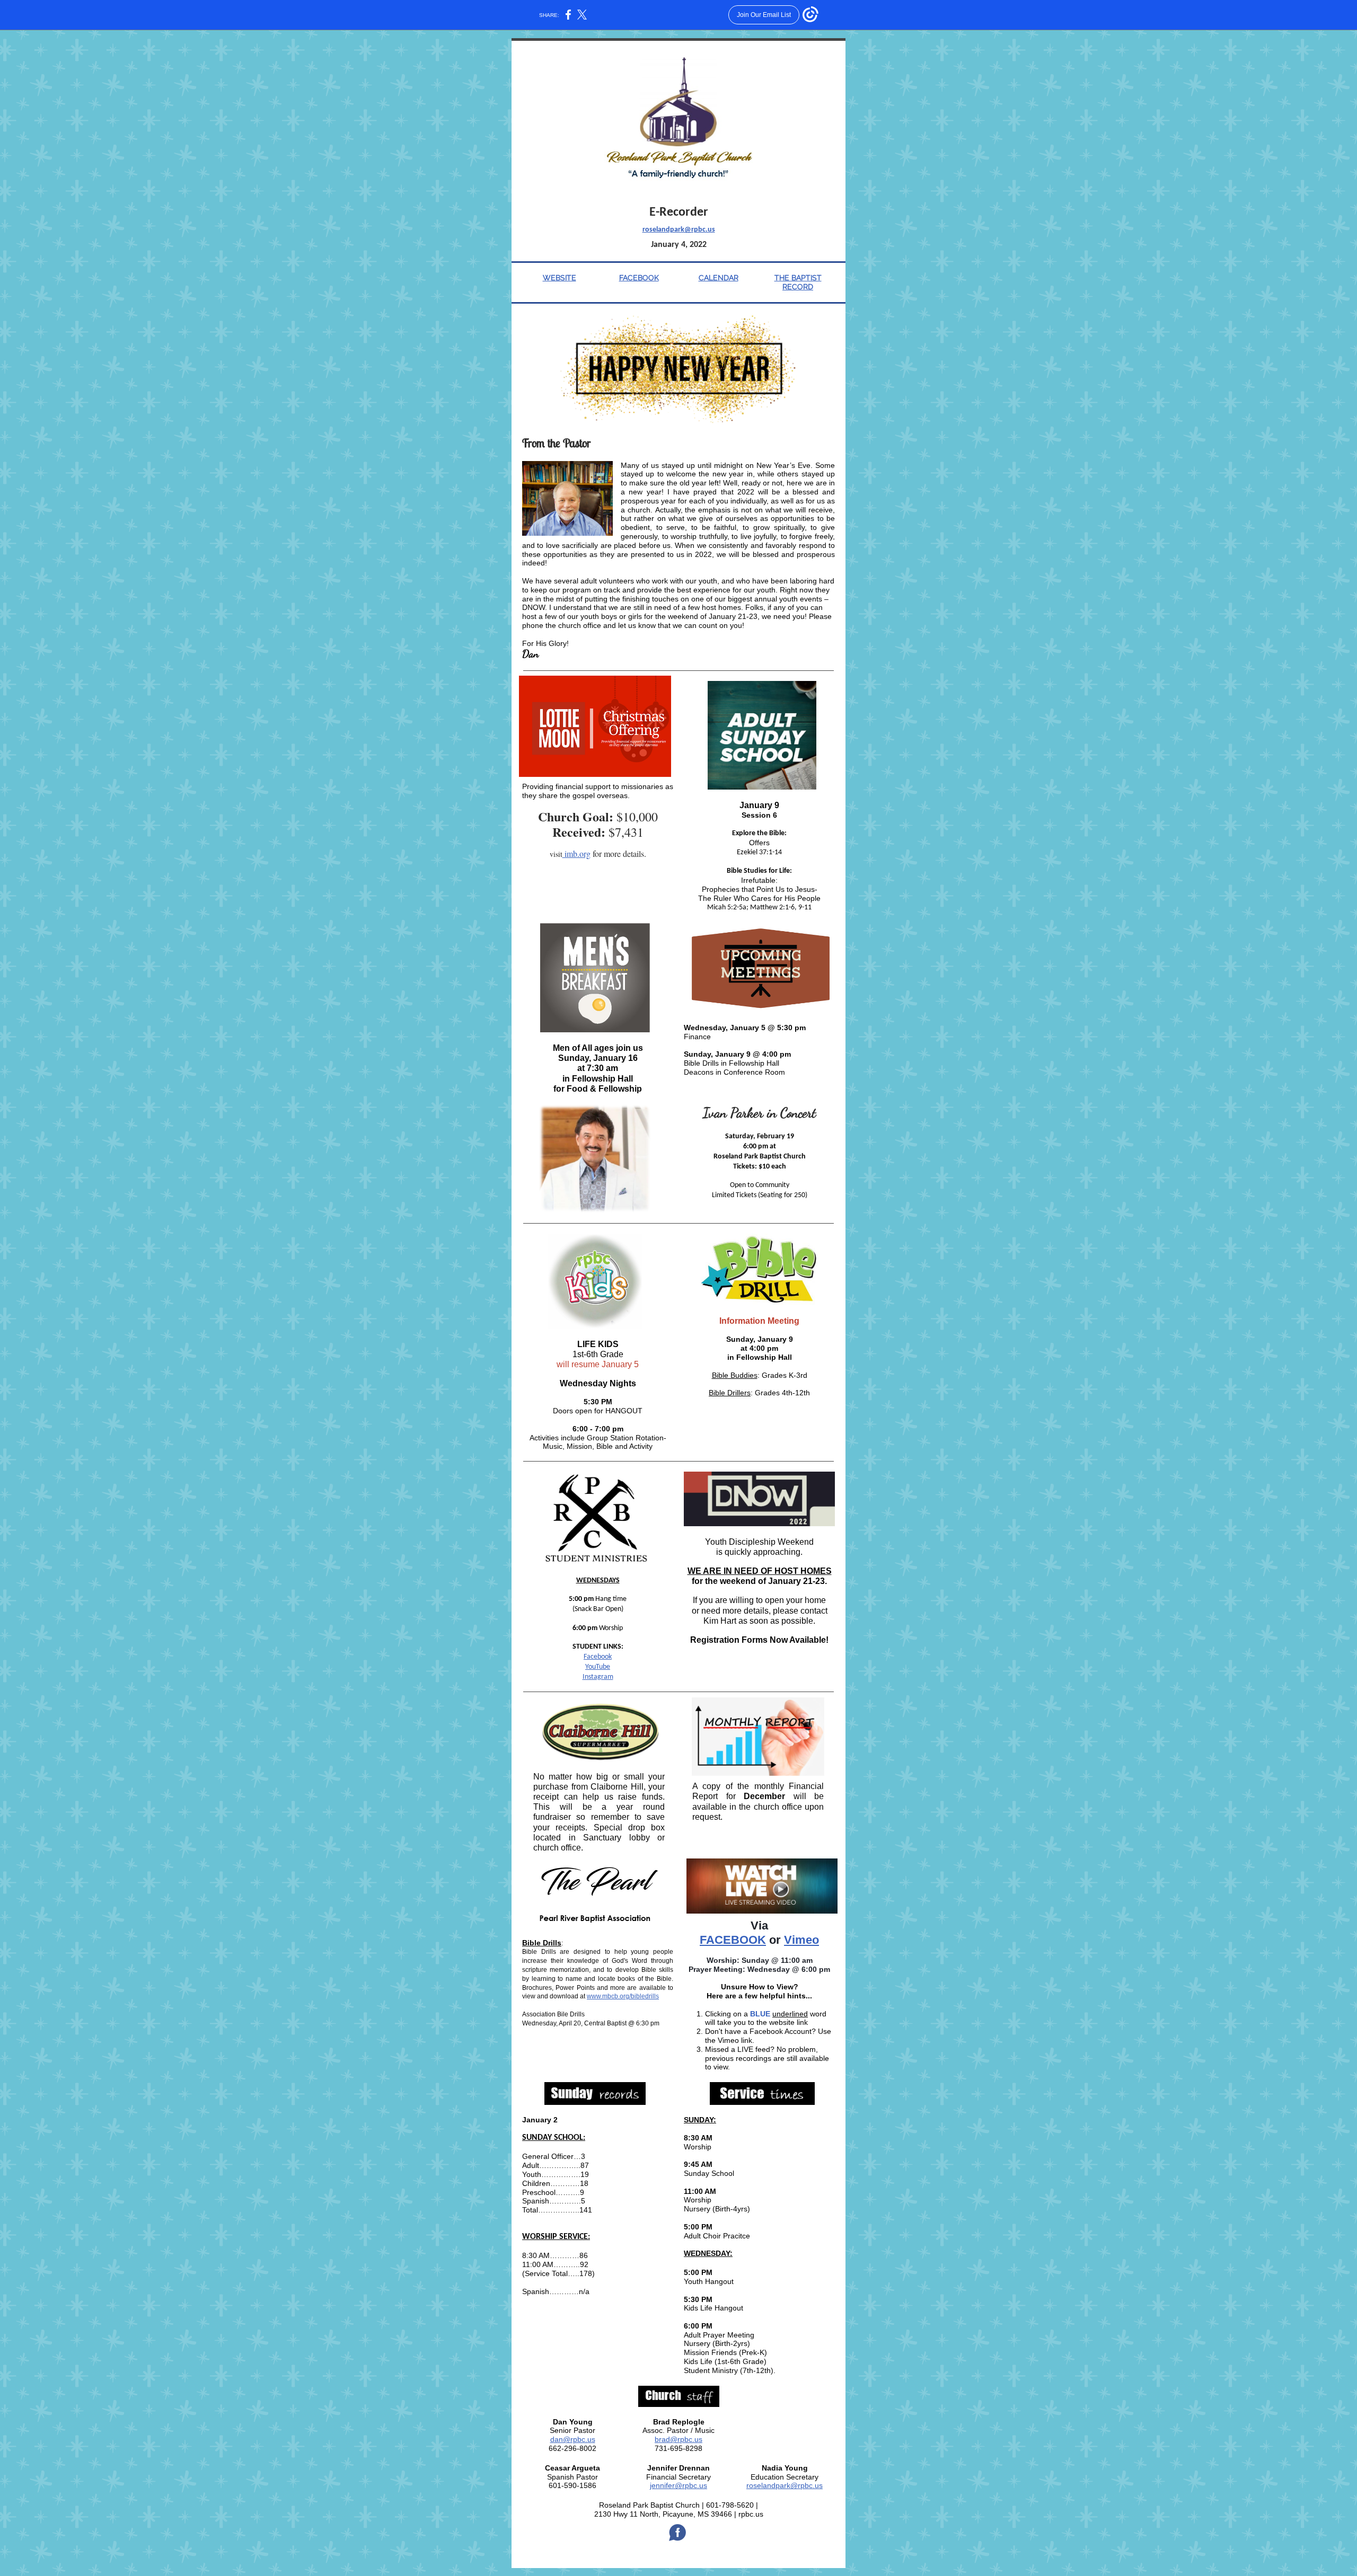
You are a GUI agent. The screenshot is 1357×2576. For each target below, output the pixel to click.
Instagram (598, 1677)
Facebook (598, 1657)
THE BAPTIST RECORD (798, 282)
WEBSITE (559, 278)
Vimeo (801, 1940)
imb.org (576, 853)
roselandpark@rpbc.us (679, 230)
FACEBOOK (639, 278)
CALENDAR (719, 278)
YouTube (598, 1667)
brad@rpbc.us (678, 2439)
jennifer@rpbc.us (678, 2485)
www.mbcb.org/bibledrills (623, 1996)
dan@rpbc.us (573, 2439)
